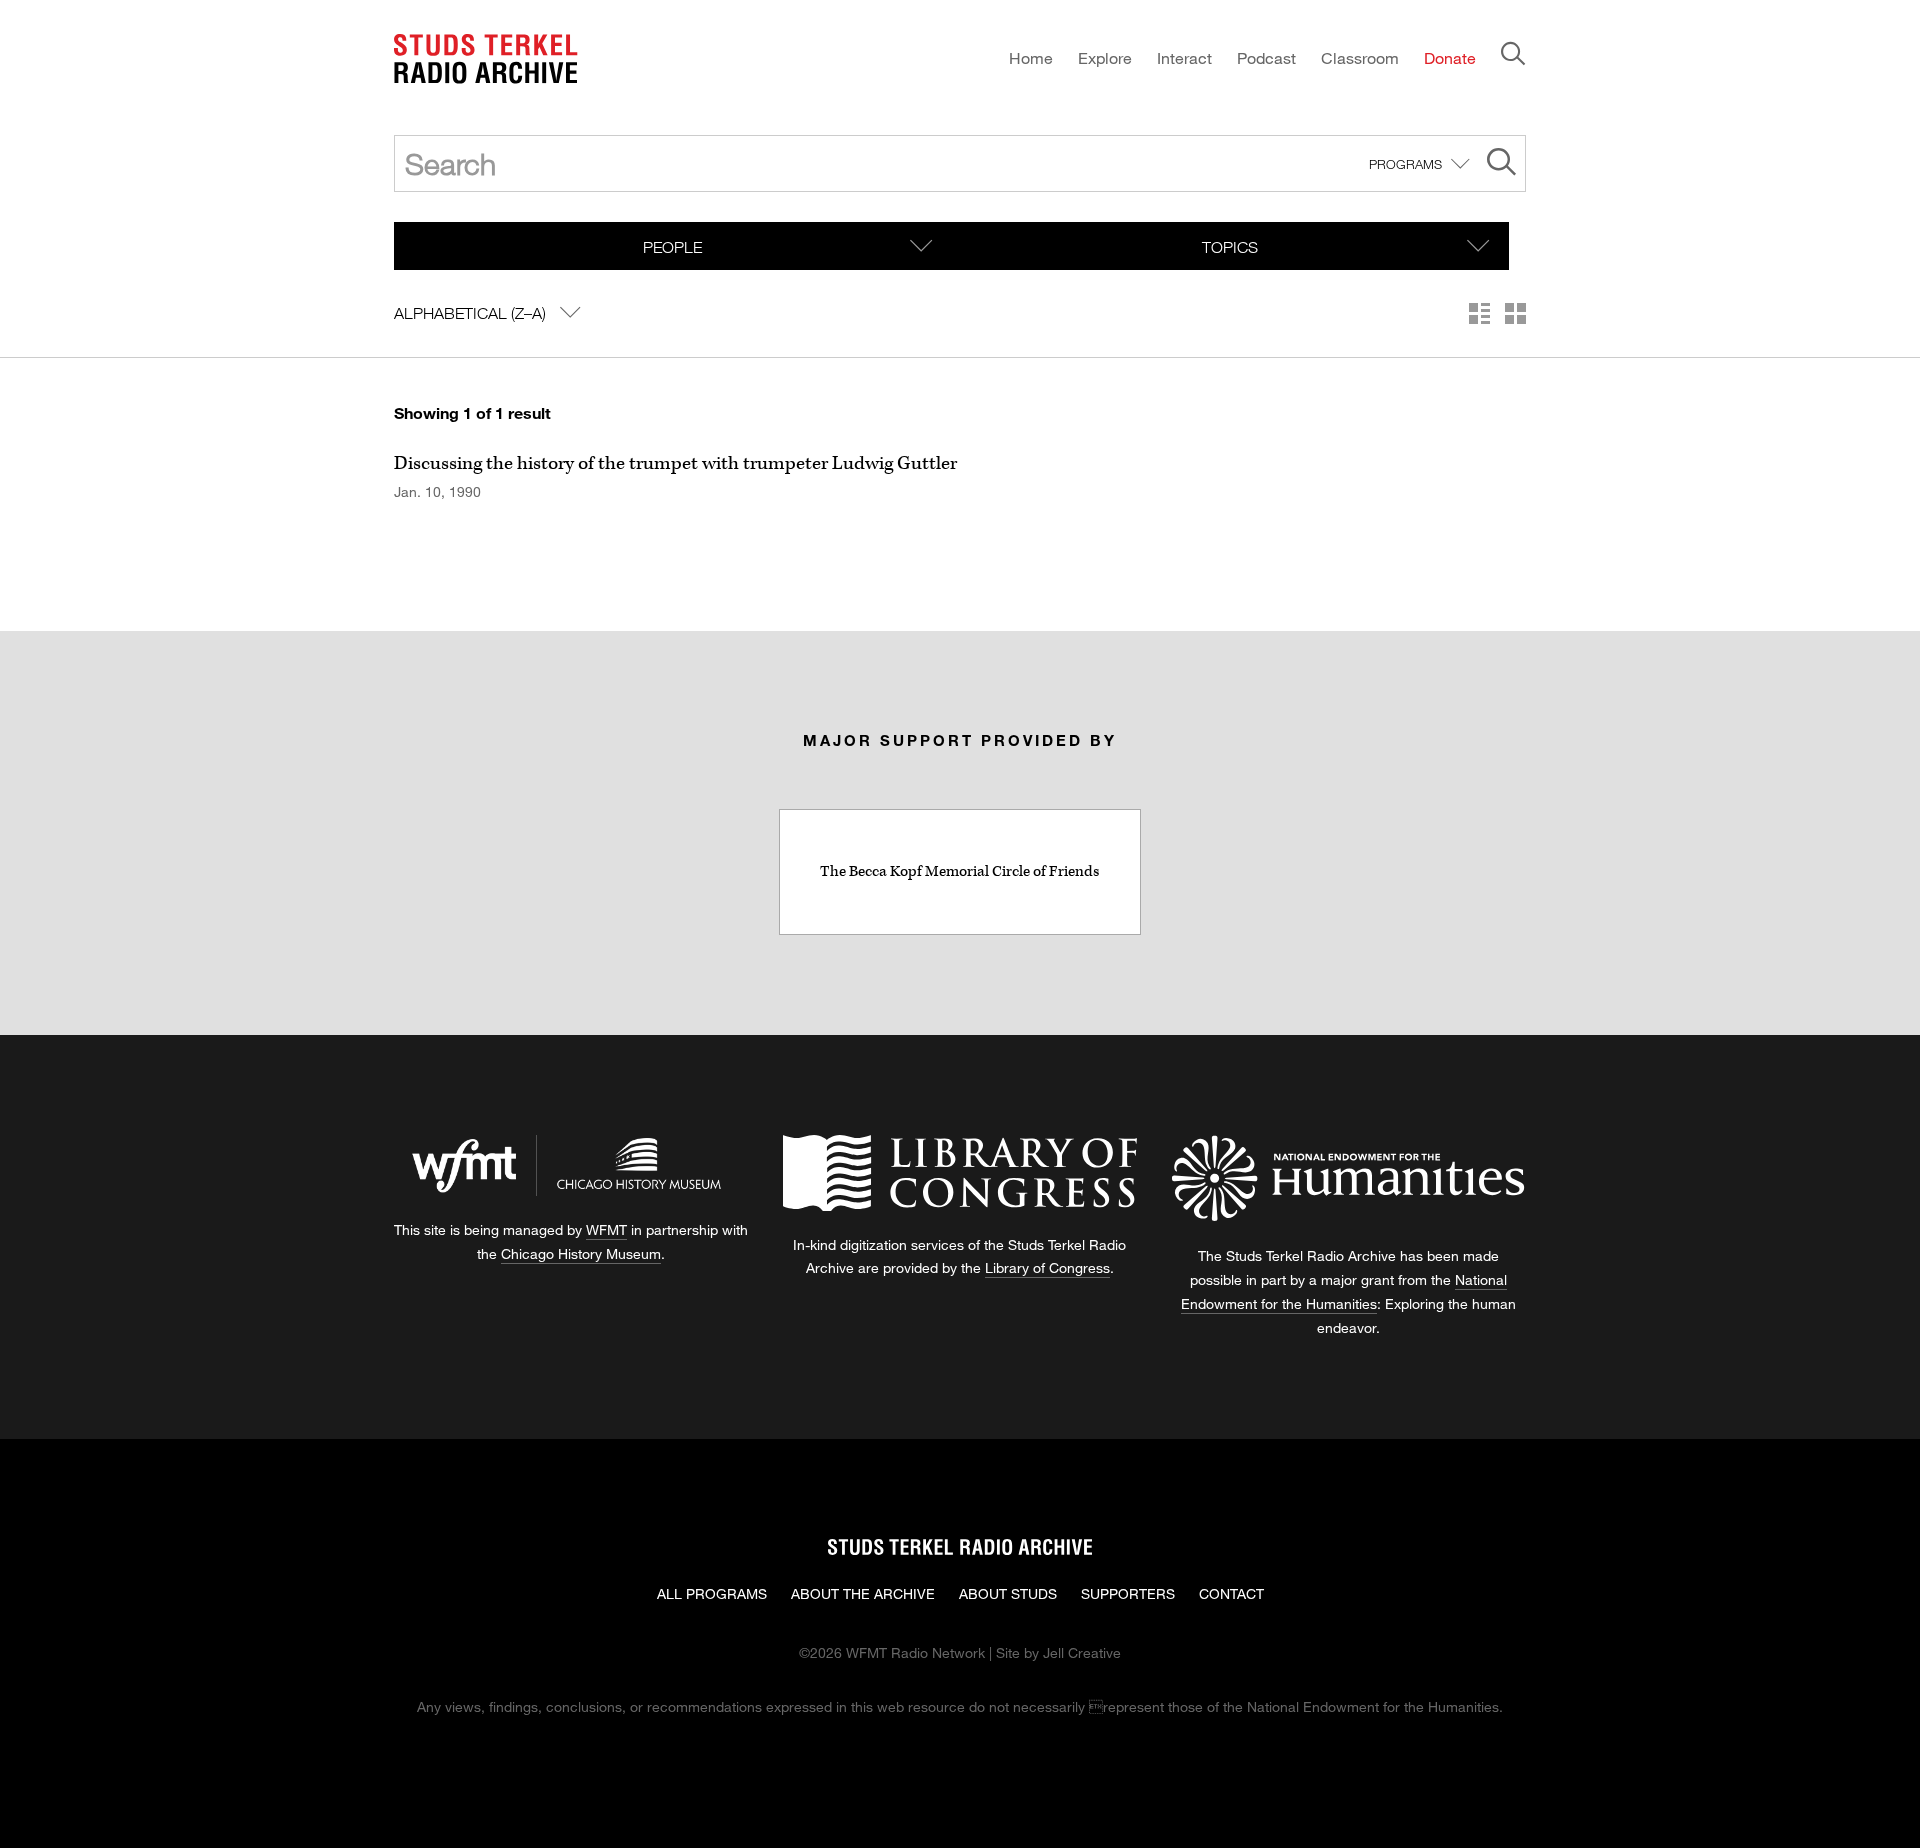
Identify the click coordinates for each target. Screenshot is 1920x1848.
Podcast (1266, 57)
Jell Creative (1082, 1652)
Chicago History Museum (581, 1253)
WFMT (606, 1229)
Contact (1231, 1593)
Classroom (1360, 57)
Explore (1105, 57)
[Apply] (1501, 164)
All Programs (712, 1593)
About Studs (1008, 1593)
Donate (1450, 57)
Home (1031, 57)
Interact (1184, 57)
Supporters (1128, 1593)
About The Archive (863, 1593)
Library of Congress (1047, 1267)
